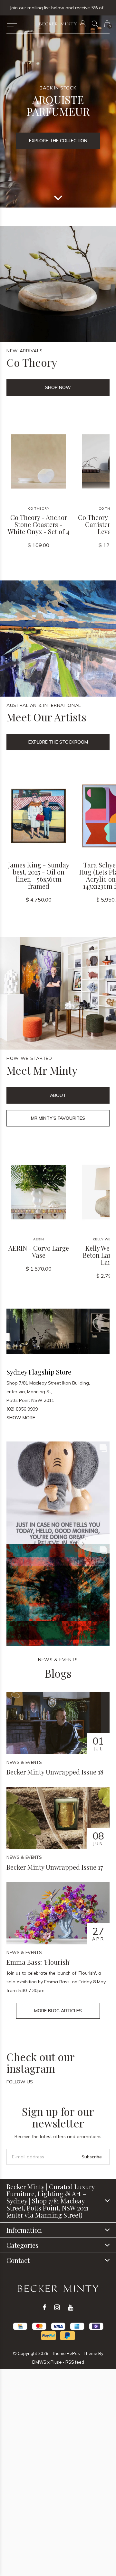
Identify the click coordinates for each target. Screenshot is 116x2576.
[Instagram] (57, 2307)
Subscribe (92, 2157)
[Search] (95, 24)
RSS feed (75, 2362)
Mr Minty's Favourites (58, 1118)
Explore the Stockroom (58, 742)
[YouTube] (71, 2307)
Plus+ (56, 2362)
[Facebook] (44, 2307)
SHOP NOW (58, 387)
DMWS (39, 2362)
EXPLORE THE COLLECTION (58, 141)
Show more (21, 1418)
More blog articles (58, 2011)
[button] (12, 24)
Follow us (20, 2082)
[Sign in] (83, 24)
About (58, 1095)
